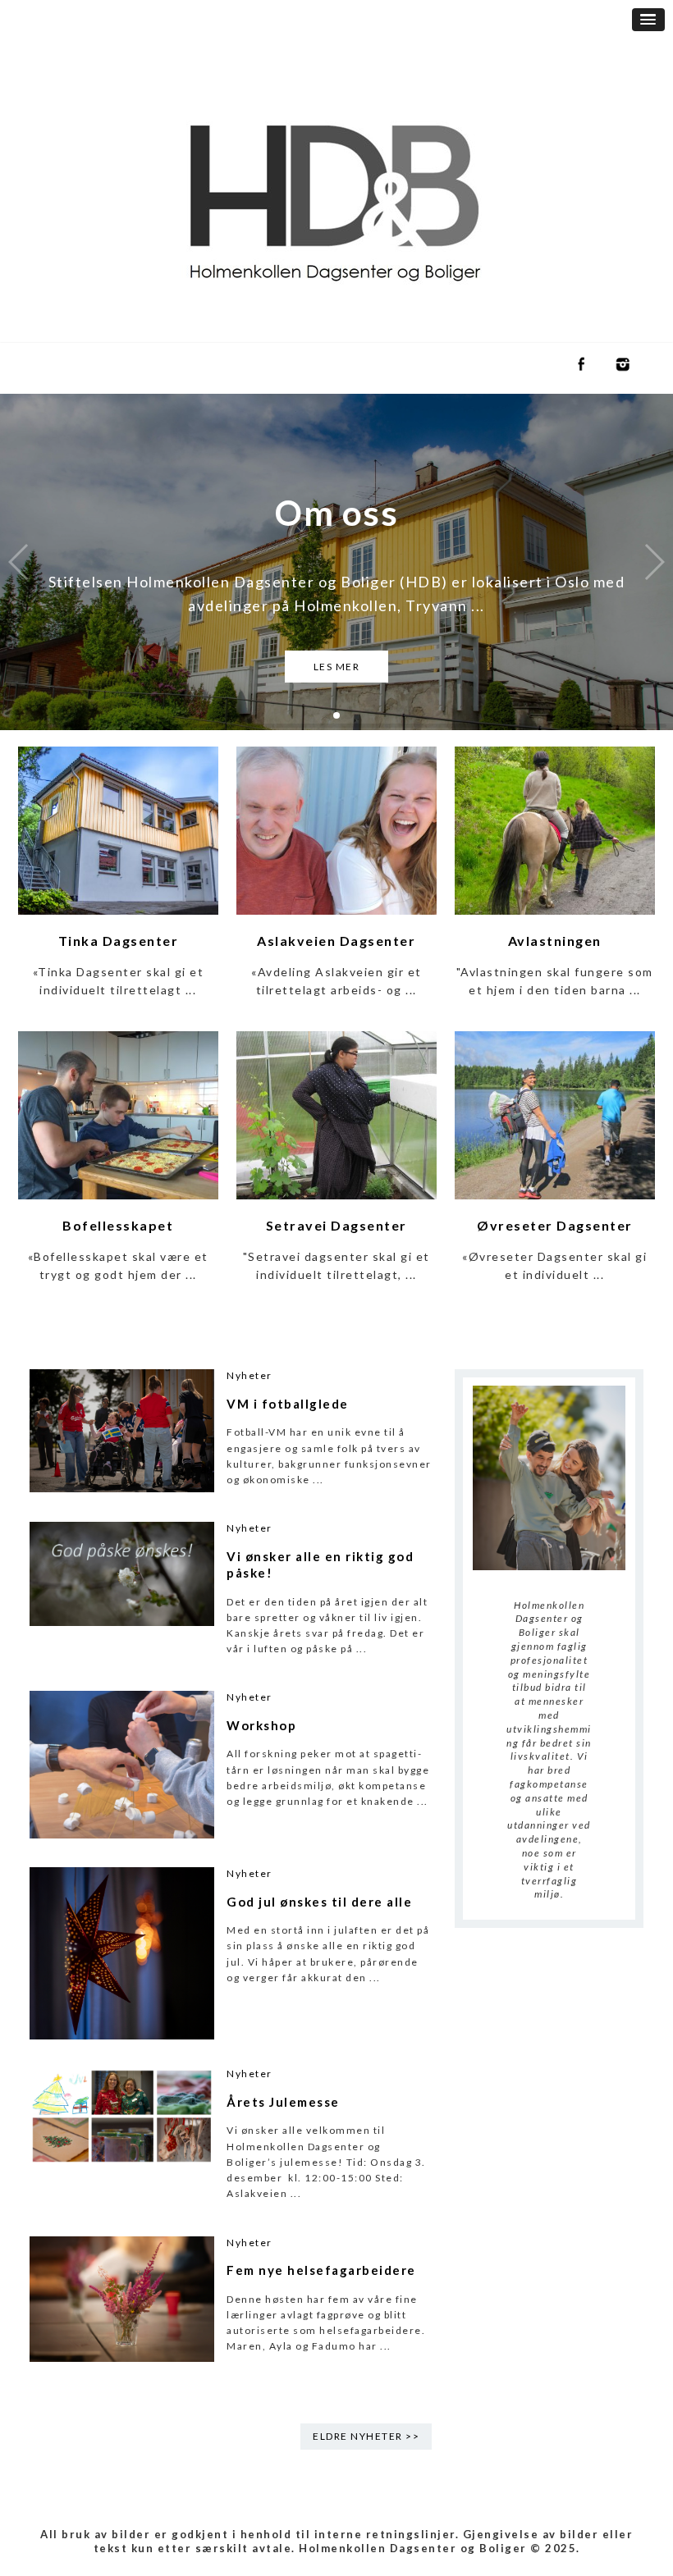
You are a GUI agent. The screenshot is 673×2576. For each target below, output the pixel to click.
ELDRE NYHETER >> (366, 2436)
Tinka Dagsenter (119, 941)
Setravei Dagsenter (336, 1225)
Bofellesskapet (118, 1225)
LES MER (337, 667)
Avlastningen (555, 941)
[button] (648, 20)
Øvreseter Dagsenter (555, 1225)
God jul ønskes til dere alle (319, 1902)
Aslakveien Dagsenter (336, 941)
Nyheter (250, 1375)
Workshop (261, 1725)
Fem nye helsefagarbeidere (321, 2270)
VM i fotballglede (288, 1404)
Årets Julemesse (283, 2102)
